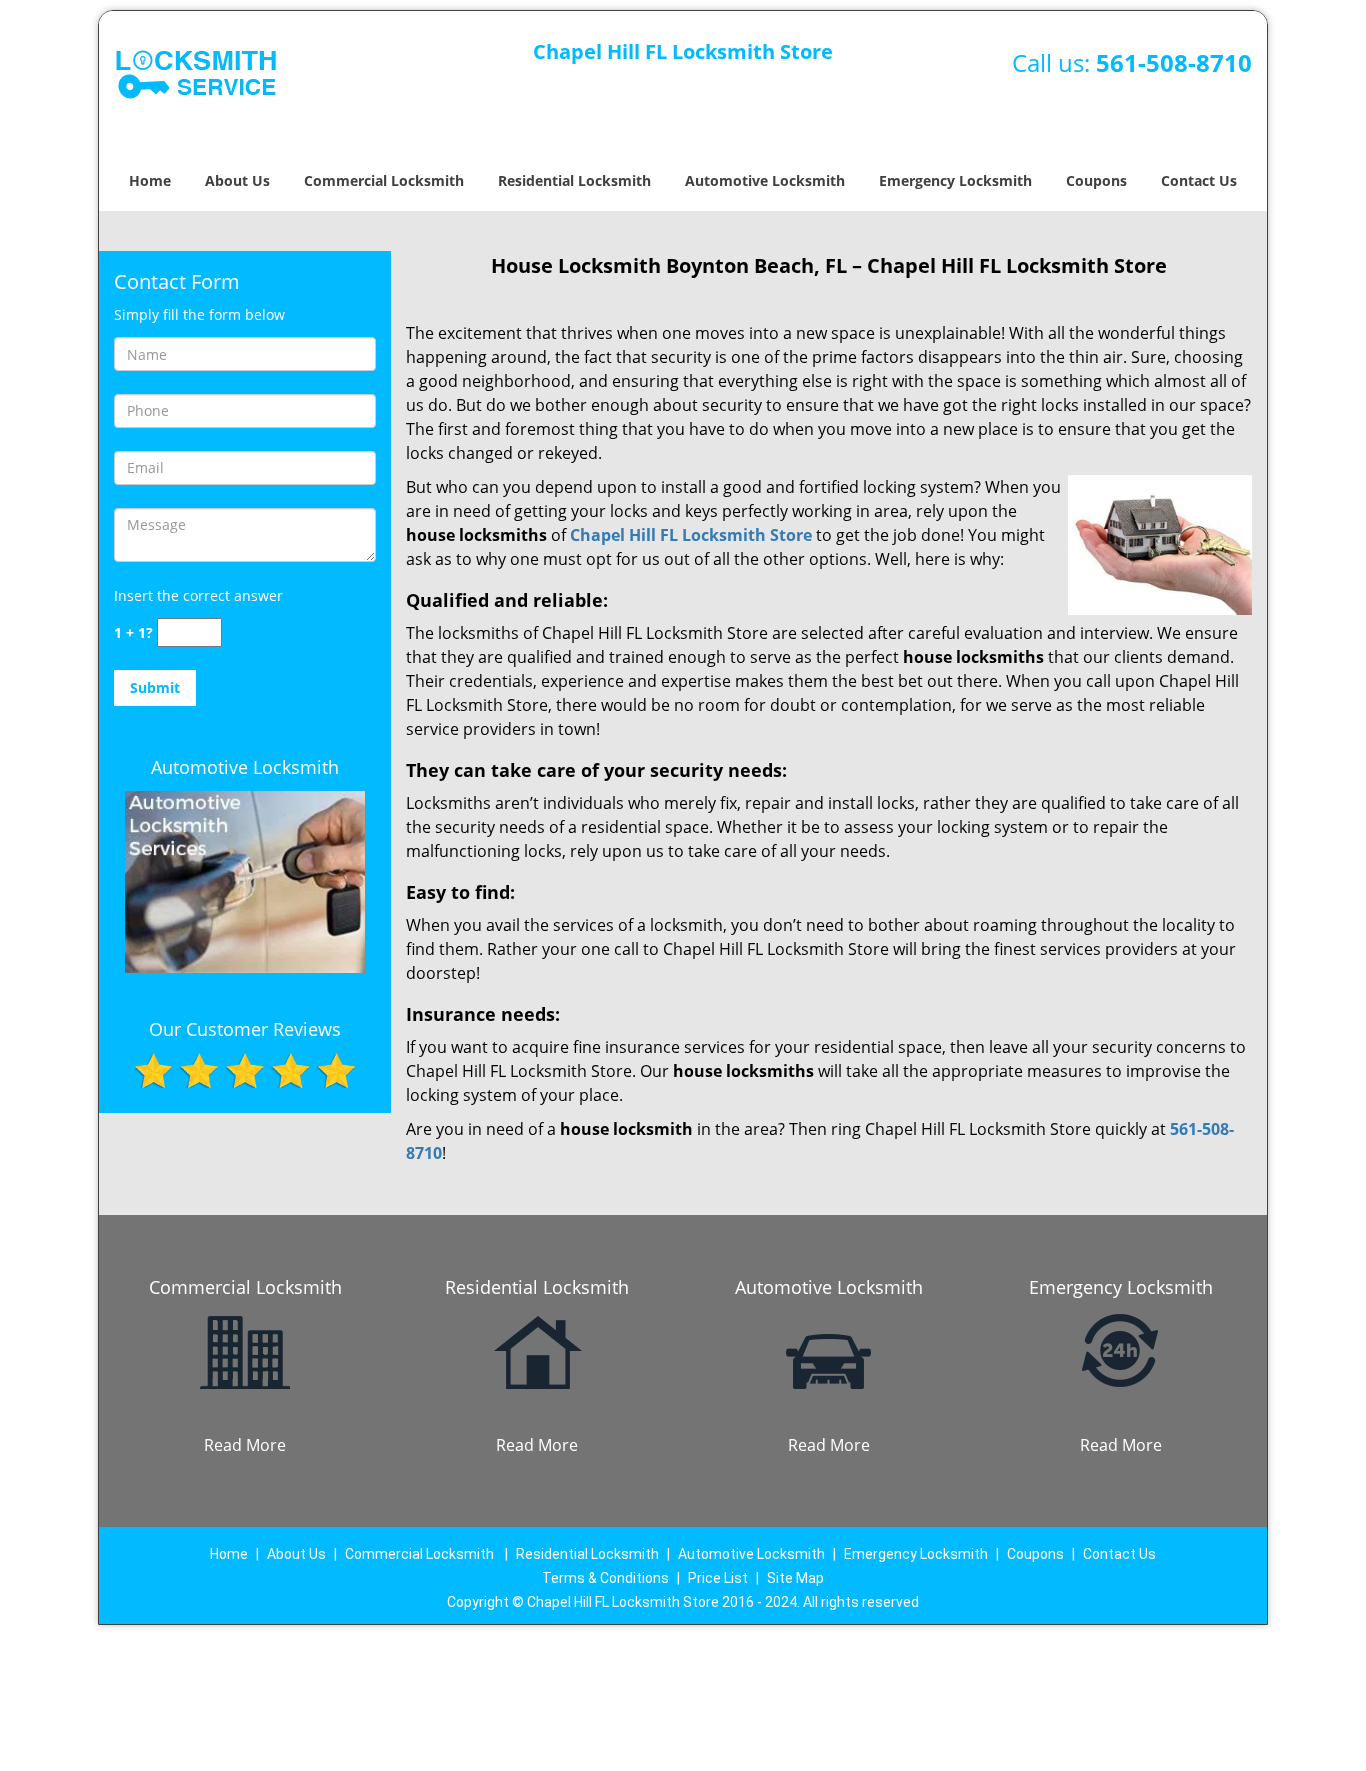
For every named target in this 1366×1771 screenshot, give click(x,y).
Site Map (795, 1578)
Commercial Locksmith (384, 180)
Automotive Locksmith (765, 180)
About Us (237, 180)
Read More (245, 1445)
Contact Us (1199, 180)
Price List (718, 1578)
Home (150, 180)
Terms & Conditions (605, 1578)
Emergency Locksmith (955, 180)
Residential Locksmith (574, 180)
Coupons (1096, 180)
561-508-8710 (1174, 62)
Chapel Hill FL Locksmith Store (691, 535)
